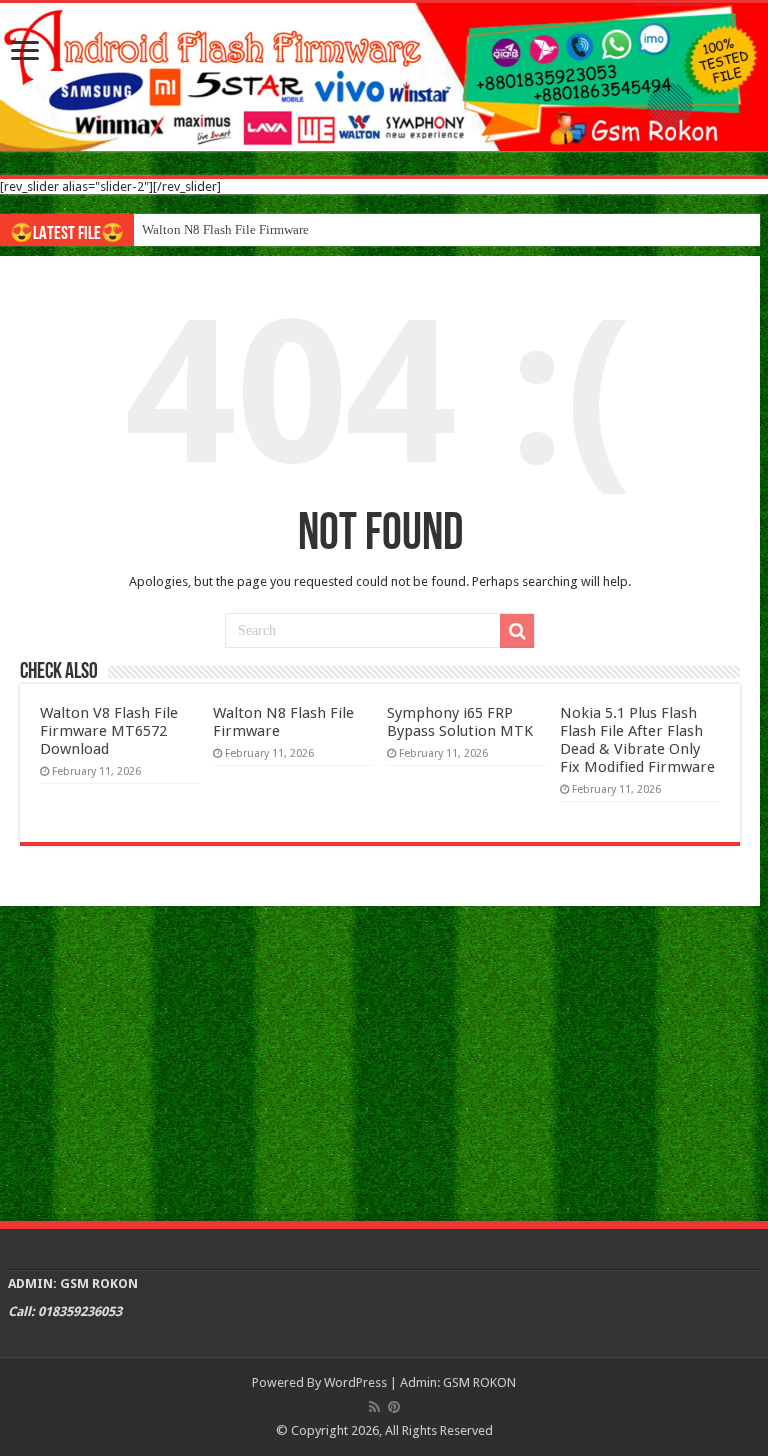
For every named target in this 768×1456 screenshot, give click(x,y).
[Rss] (374, 1407)
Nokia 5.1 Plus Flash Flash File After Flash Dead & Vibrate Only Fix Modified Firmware (637, 740)
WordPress (355, 1382)
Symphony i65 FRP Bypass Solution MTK (460, 722)
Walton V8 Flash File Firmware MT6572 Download (109, 731)
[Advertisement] (384, 1061)
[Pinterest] (394, 1407)
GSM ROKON (479, 1382)
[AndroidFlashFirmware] (384, 77)
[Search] (517, 631)
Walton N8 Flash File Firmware (225, 229)
